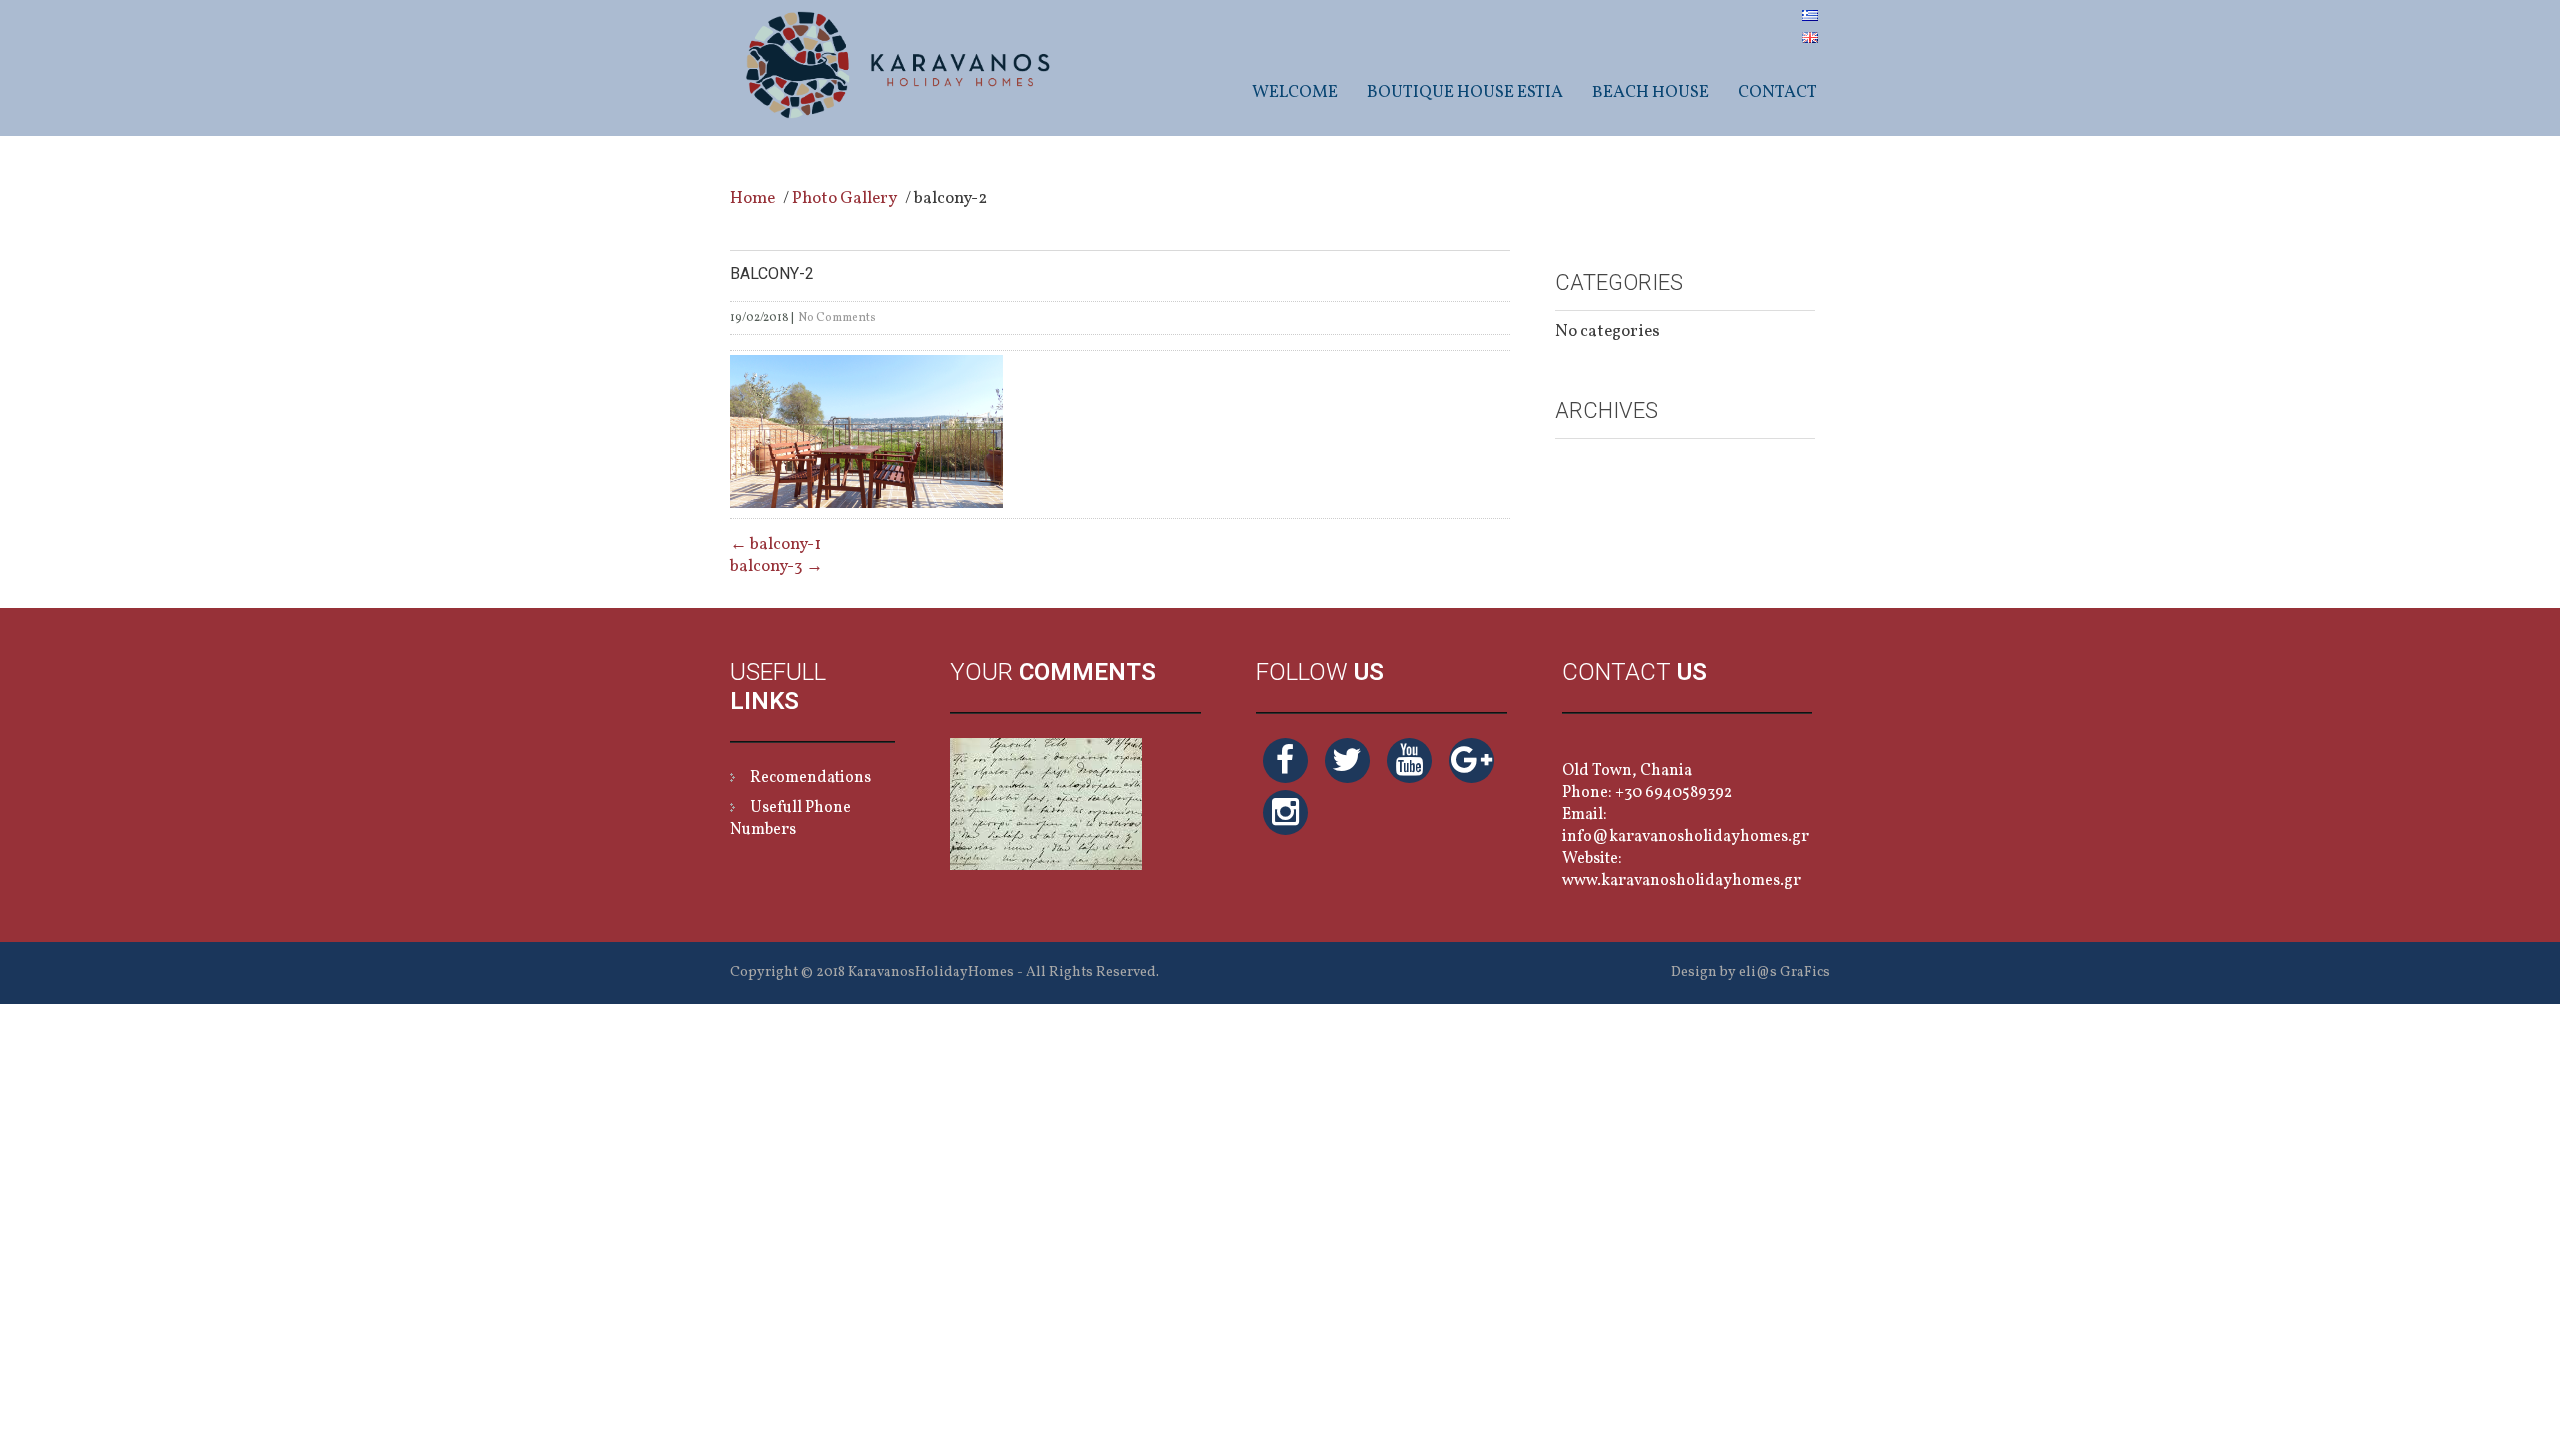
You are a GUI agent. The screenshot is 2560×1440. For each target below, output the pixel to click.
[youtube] (1409, 760)
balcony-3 (776, 566)
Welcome (1295, 92)
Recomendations (810, 778)
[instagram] (1285, 812)
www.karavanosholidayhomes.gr (1681, 881)
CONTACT (1777, 92)
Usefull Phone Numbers (790, 819)
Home (752, 198)
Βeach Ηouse (1650, 92)
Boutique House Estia (1465, 92)
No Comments (837, 318)
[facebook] (1285, 760)
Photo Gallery (844, 198)
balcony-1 (775, 544)
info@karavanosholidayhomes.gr (1685, 837)
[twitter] (1347, 760)
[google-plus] (1471, 760)
